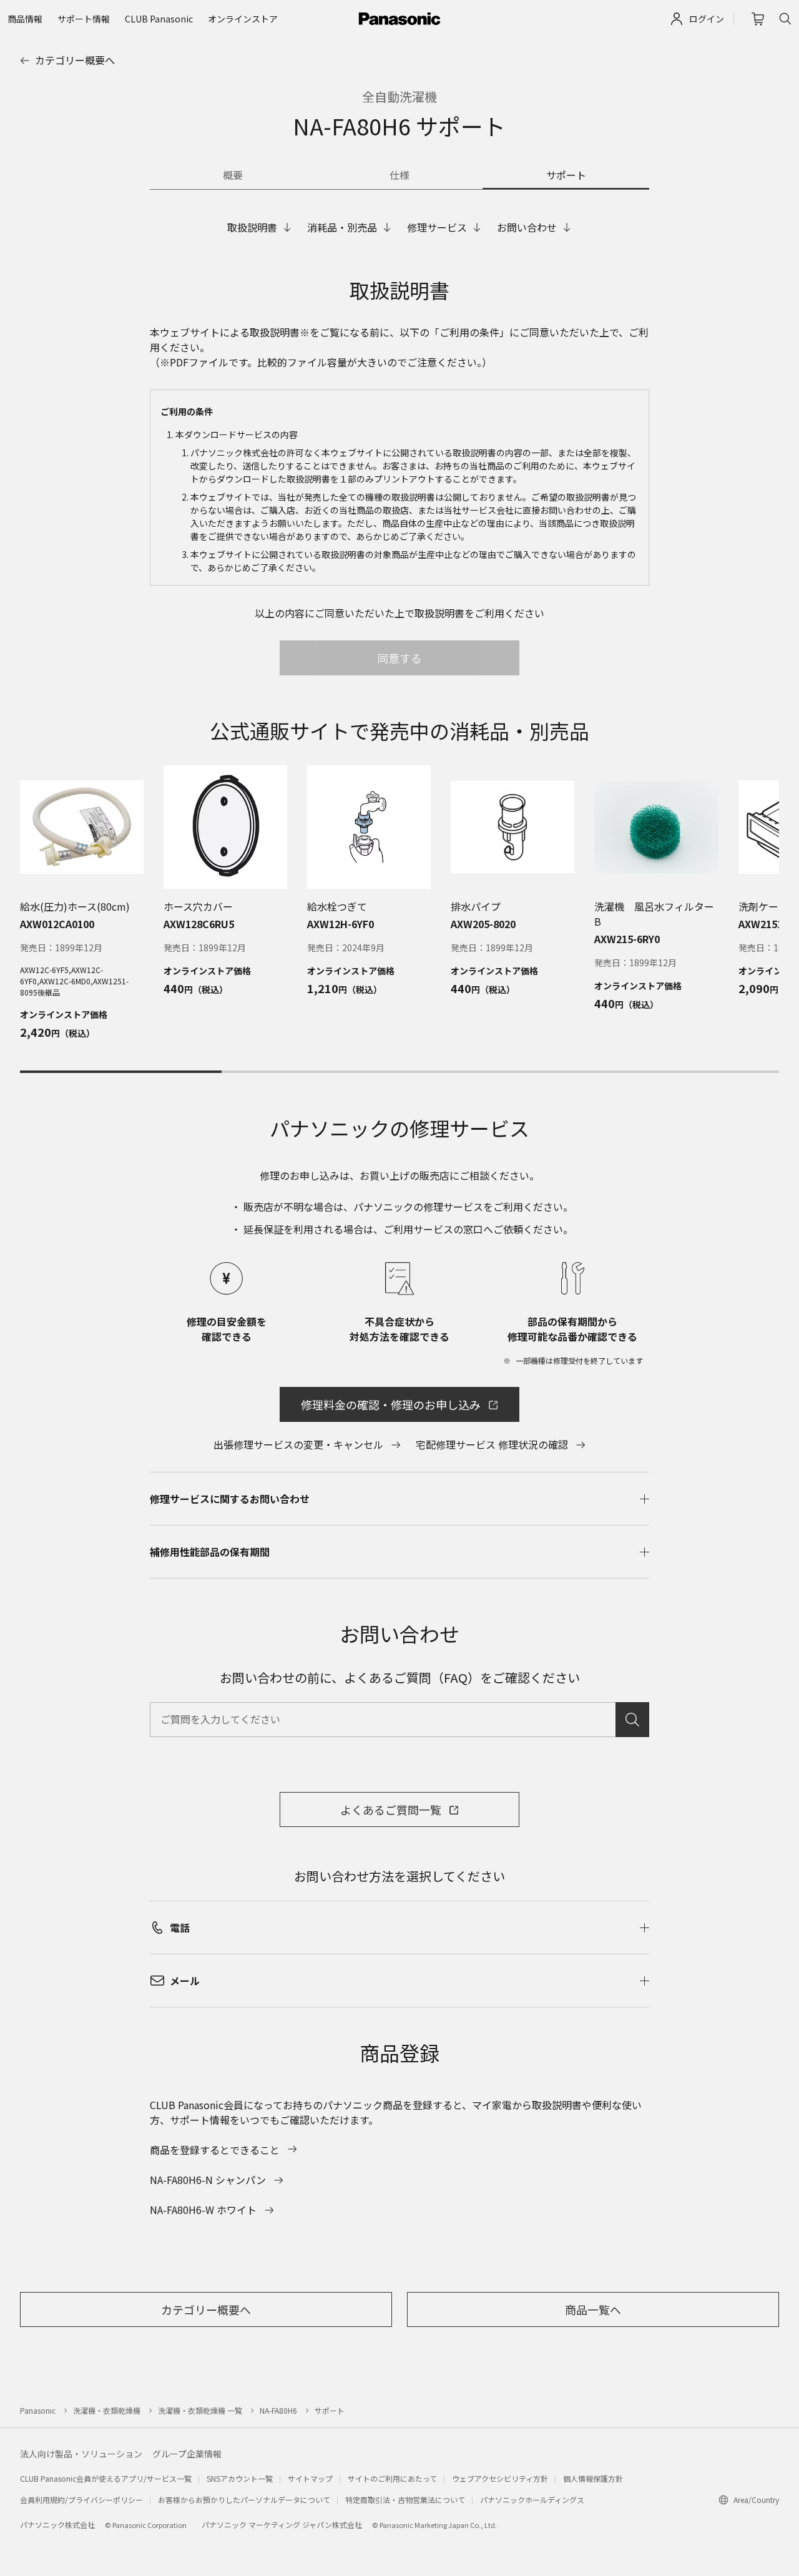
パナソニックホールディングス (532, 2500)
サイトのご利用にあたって (392, 2478)
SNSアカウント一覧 (240, 2478)
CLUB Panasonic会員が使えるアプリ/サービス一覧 (106, 2478)
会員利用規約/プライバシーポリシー (81, 2500)
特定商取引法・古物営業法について (405, 2500)
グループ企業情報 (187, 2454)
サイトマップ (310, 2478)
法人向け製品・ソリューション (81, 2454)
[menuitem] (25, 19)
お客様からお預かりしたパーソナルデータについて (244, 2500)
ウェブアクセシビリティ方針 (500, 2478)
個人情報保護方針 (593, 2478)
